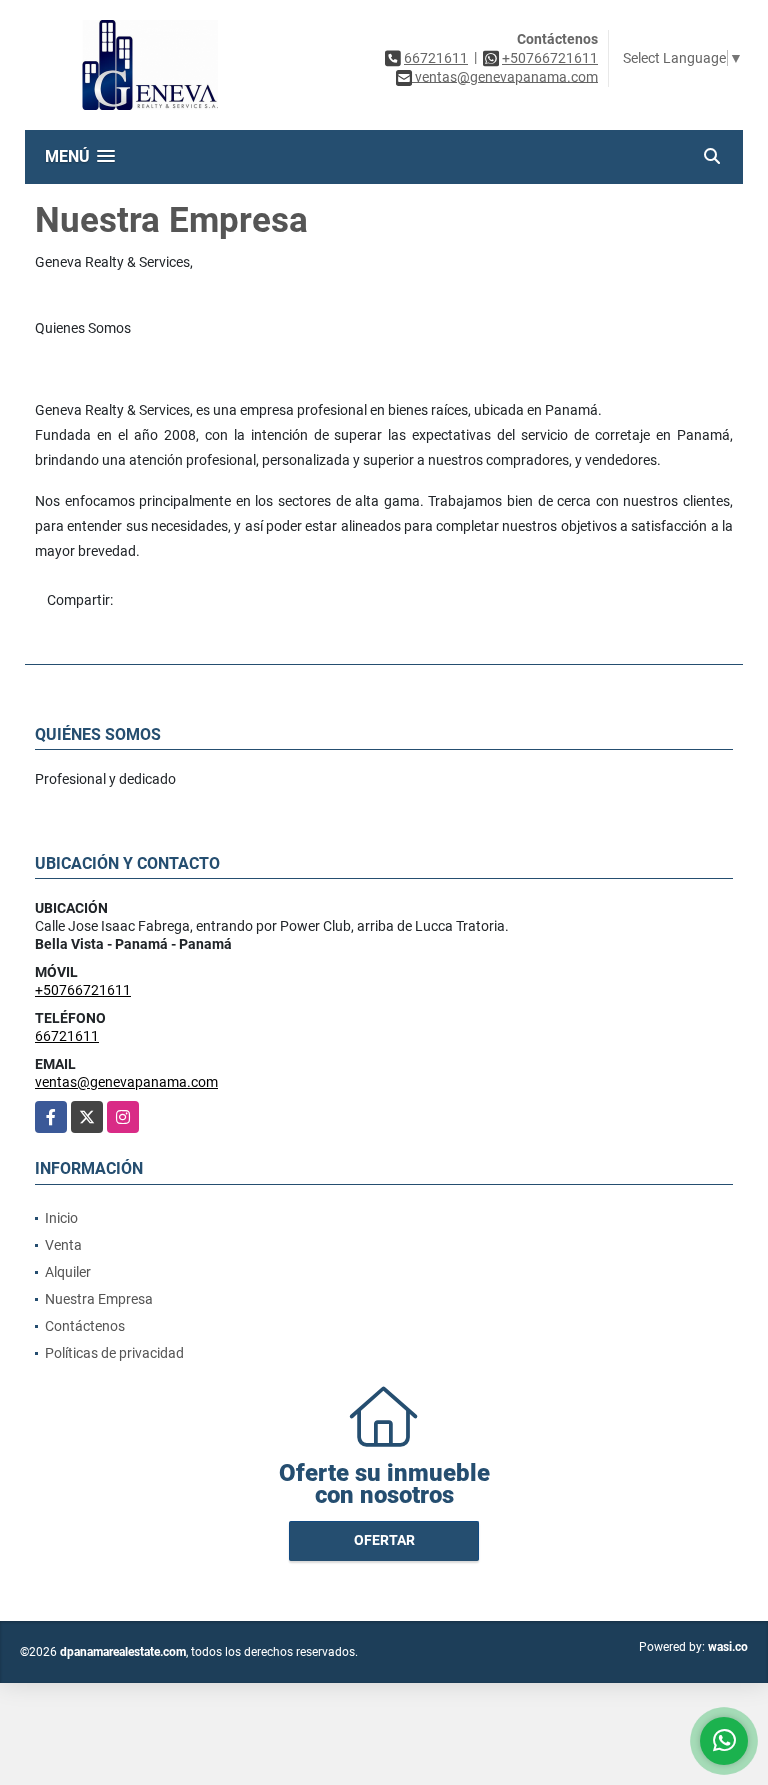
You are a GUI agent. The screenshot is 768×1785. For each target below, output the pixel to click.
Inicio (61, 1218)
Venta (63, 1245)
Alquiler (68, 1272)
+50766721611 (550, 58)
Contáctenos (85, 1326)
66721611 (436, 58)
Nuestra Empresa (99, 1299)
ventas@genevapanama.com (126, 1082)
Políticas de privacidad (114, 1353)
